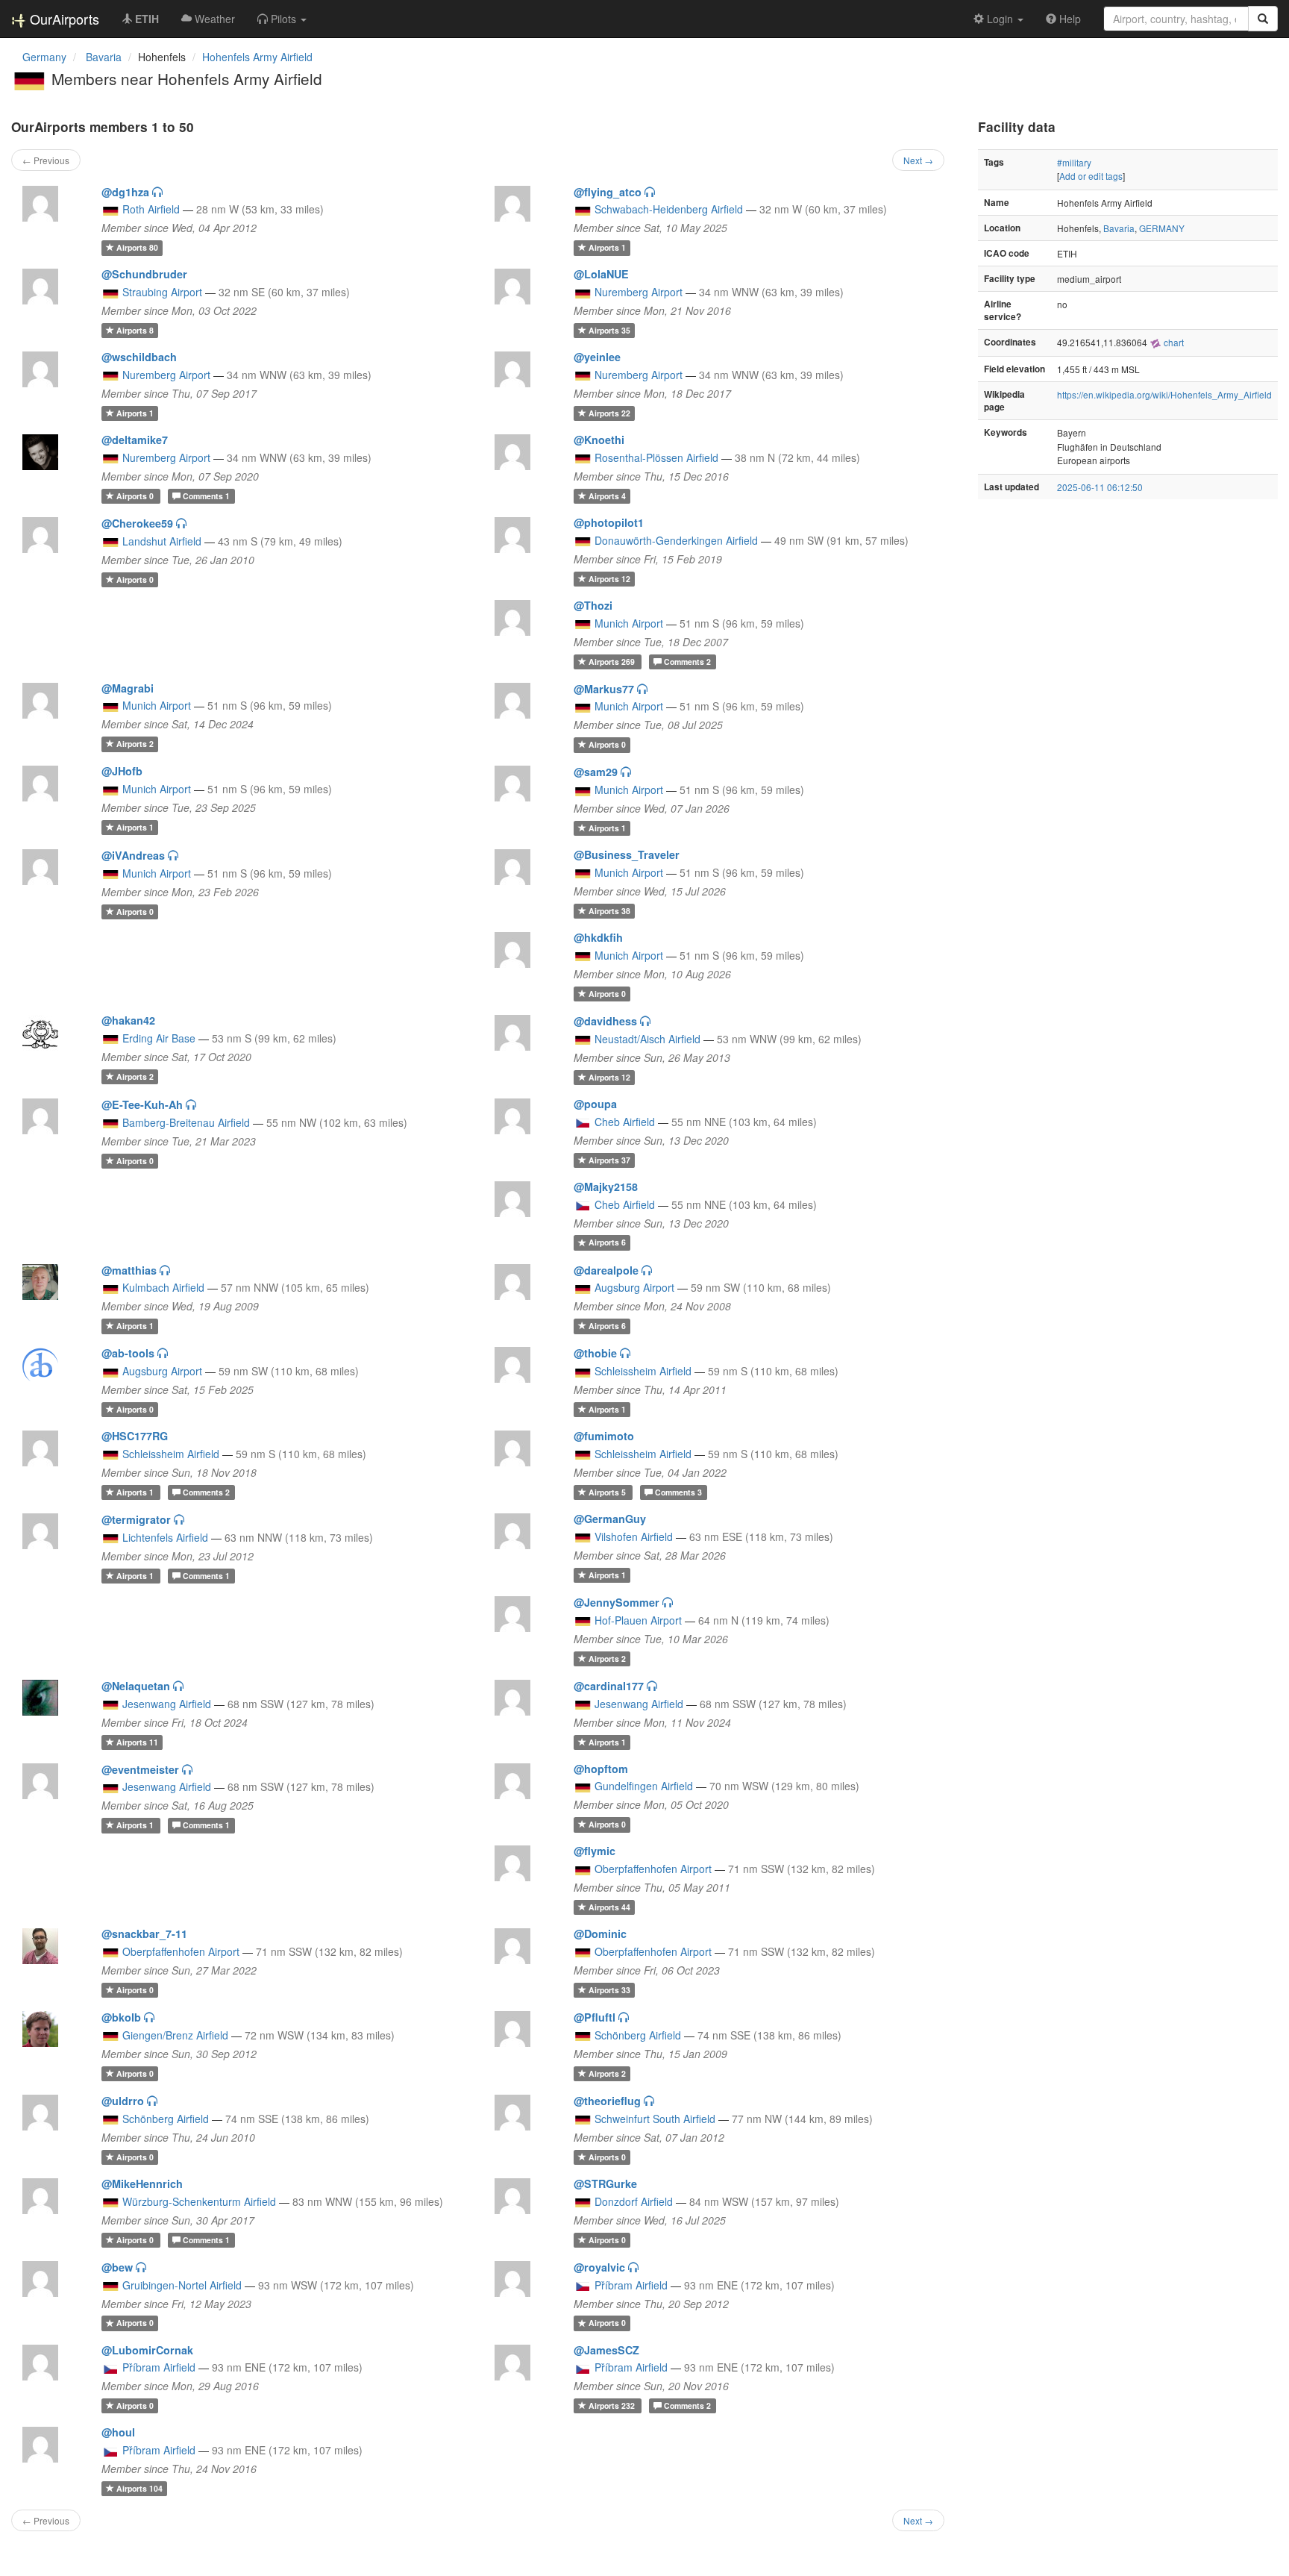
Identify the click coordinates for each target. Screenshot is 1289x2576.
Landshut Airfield (162, 541)
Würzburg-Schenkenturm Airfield (199, 2201)
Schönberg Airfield (638, 2035)
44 (609, 1907)
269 (613, 662)
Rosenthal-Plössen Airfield (656, 457)
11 (137, 1742)
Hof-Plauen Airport (638, 1620)
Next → (918, 160)
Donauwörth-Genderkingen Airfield (676, 540)
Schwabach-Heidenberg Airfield (669, 209)
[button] (282, 19)
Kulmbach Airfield (163, 1287)
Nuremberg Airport (639, 292)
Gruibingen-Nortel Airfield (182, 2285)
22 (609, 413)
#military (1074, 162)
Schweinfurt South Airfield (655, 2119)
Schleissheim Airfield (643, 1371)
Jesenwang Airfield (167, 1704)
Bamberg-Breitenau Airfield (186, 1122)
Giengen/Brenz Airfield (175, 2035)
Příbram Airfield (631, 2285)
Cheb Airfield (625, 1122)
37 (609, 1160)
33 (609, 1990)
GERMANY (1162, 228)
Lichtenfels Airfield (165, 1537)
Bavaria (1119, 228)
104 (139, 2488)
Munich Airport (629, 623)
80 (137, 247)
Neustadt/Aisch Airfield (647, 1039)
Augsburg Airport (634, 1287)
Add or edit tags (1091, 176)
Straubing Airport (162, 292)
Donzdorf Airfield (634, 2201)
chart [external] (1173, 342)
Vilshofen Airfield (634, 1536)
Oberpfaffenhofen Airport (653, 1869)
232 (613, 2405)
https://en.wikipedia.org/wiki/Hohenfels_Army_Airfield (1164, 394)
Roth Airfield (151, 209)
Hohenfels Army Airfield (257, 57)
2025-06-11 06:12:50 (1100, 487)
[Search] (1263, 19)
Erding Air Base (159, 1038)
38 (609, 911)
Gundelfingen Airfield (644, 1786)
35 (609, 330)
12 (609, 579)
